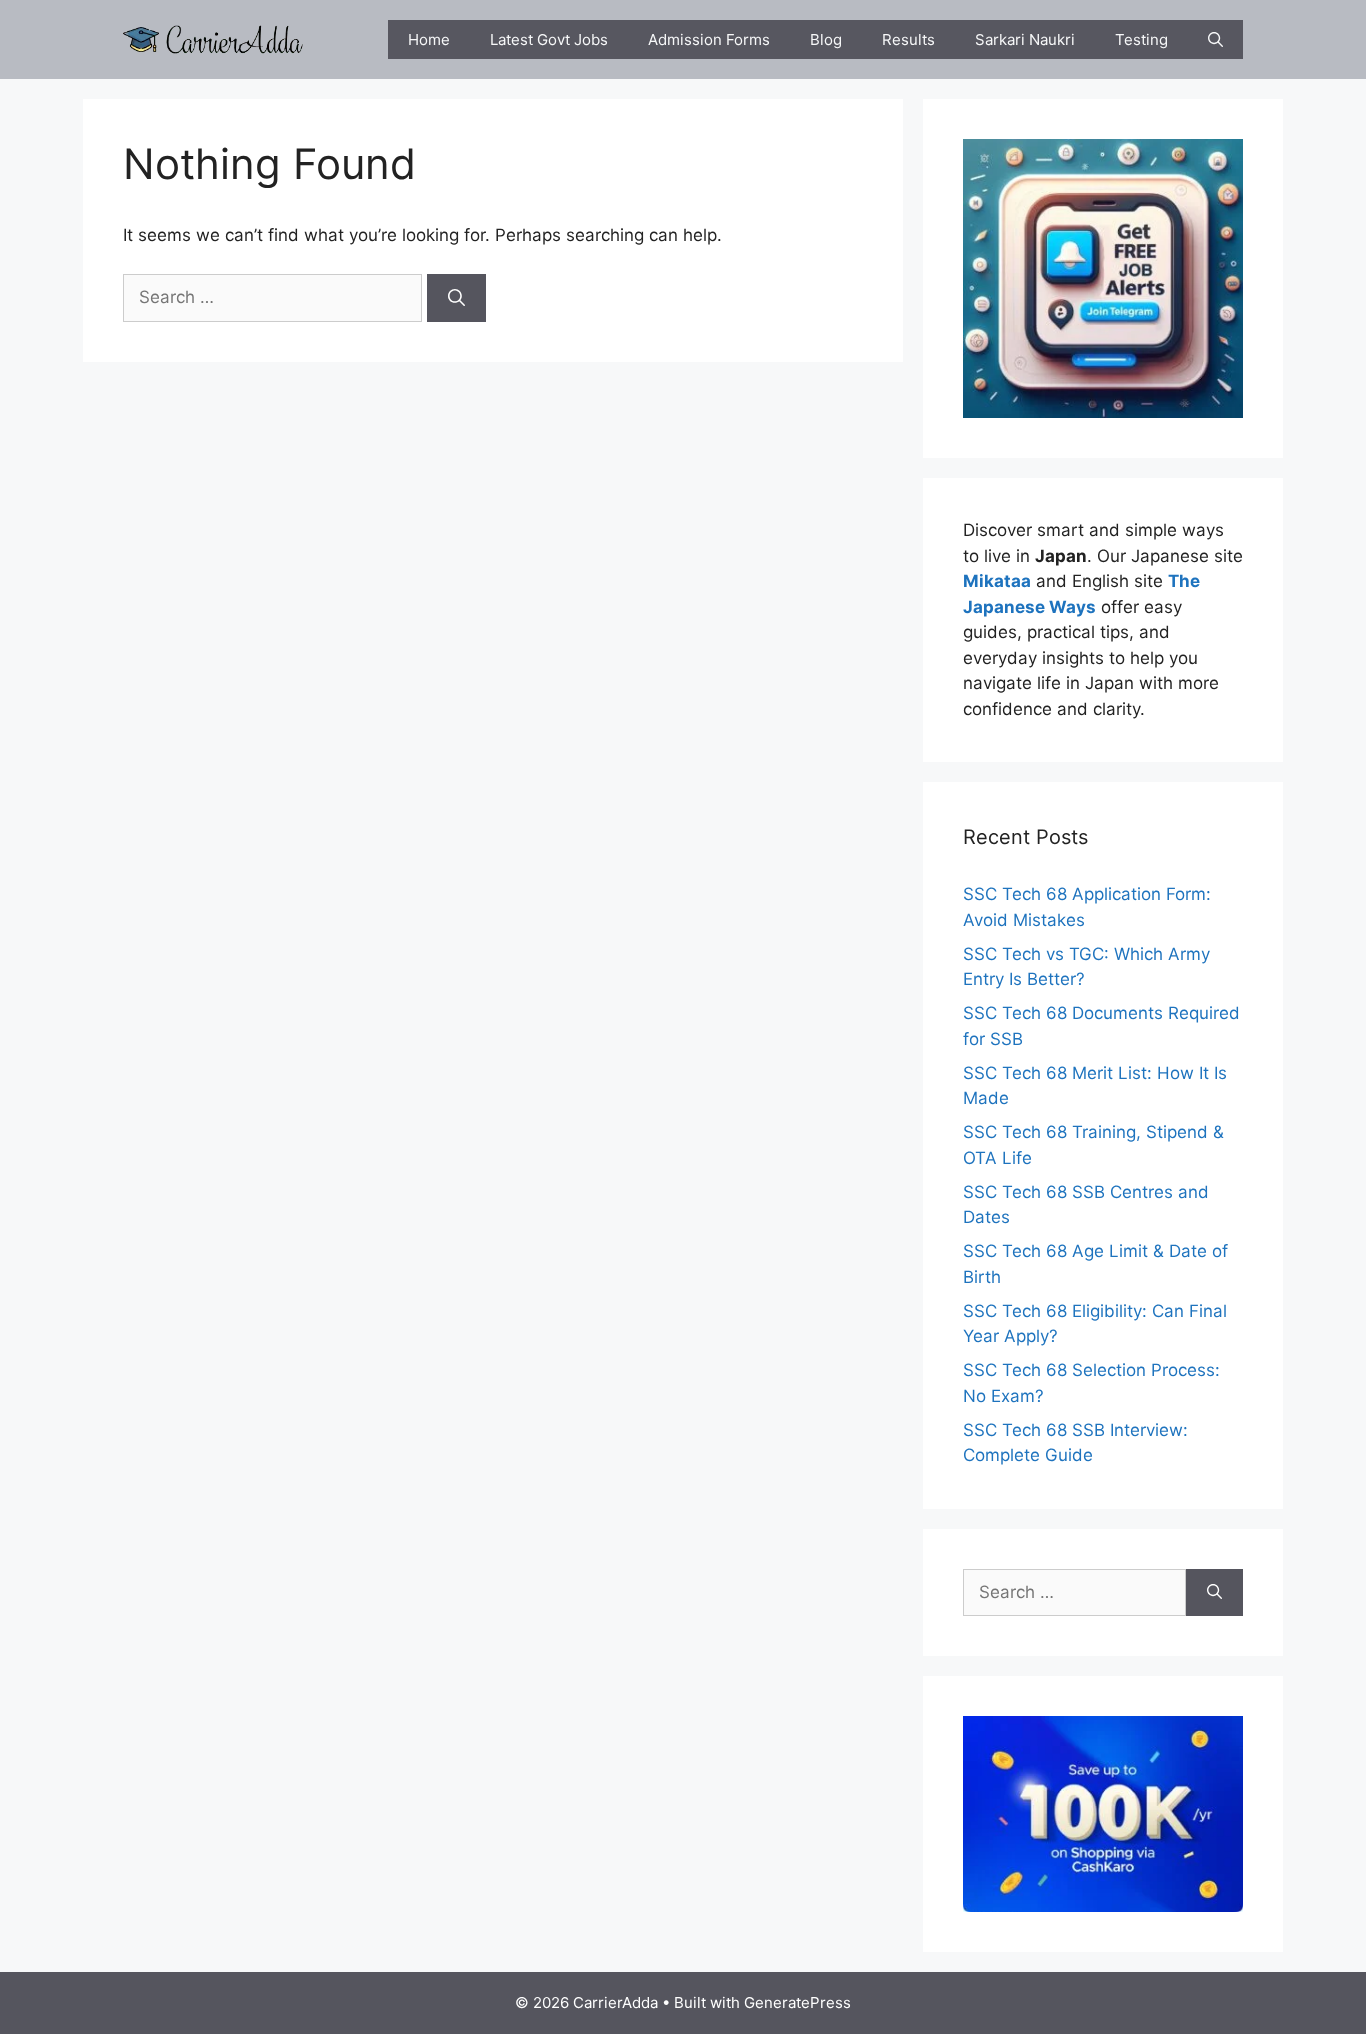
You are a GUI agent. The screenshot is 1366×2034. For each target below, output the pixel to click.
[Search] (456, 298)
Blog (826, 39)
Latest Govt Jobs (549, 39)
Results (908, 39)
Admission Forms (709, 39)
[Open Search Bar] (1215, 39)
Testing (1141, 39)
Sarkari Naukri (1025, 39)
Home (429, 39)
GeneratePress (797, 2002)
